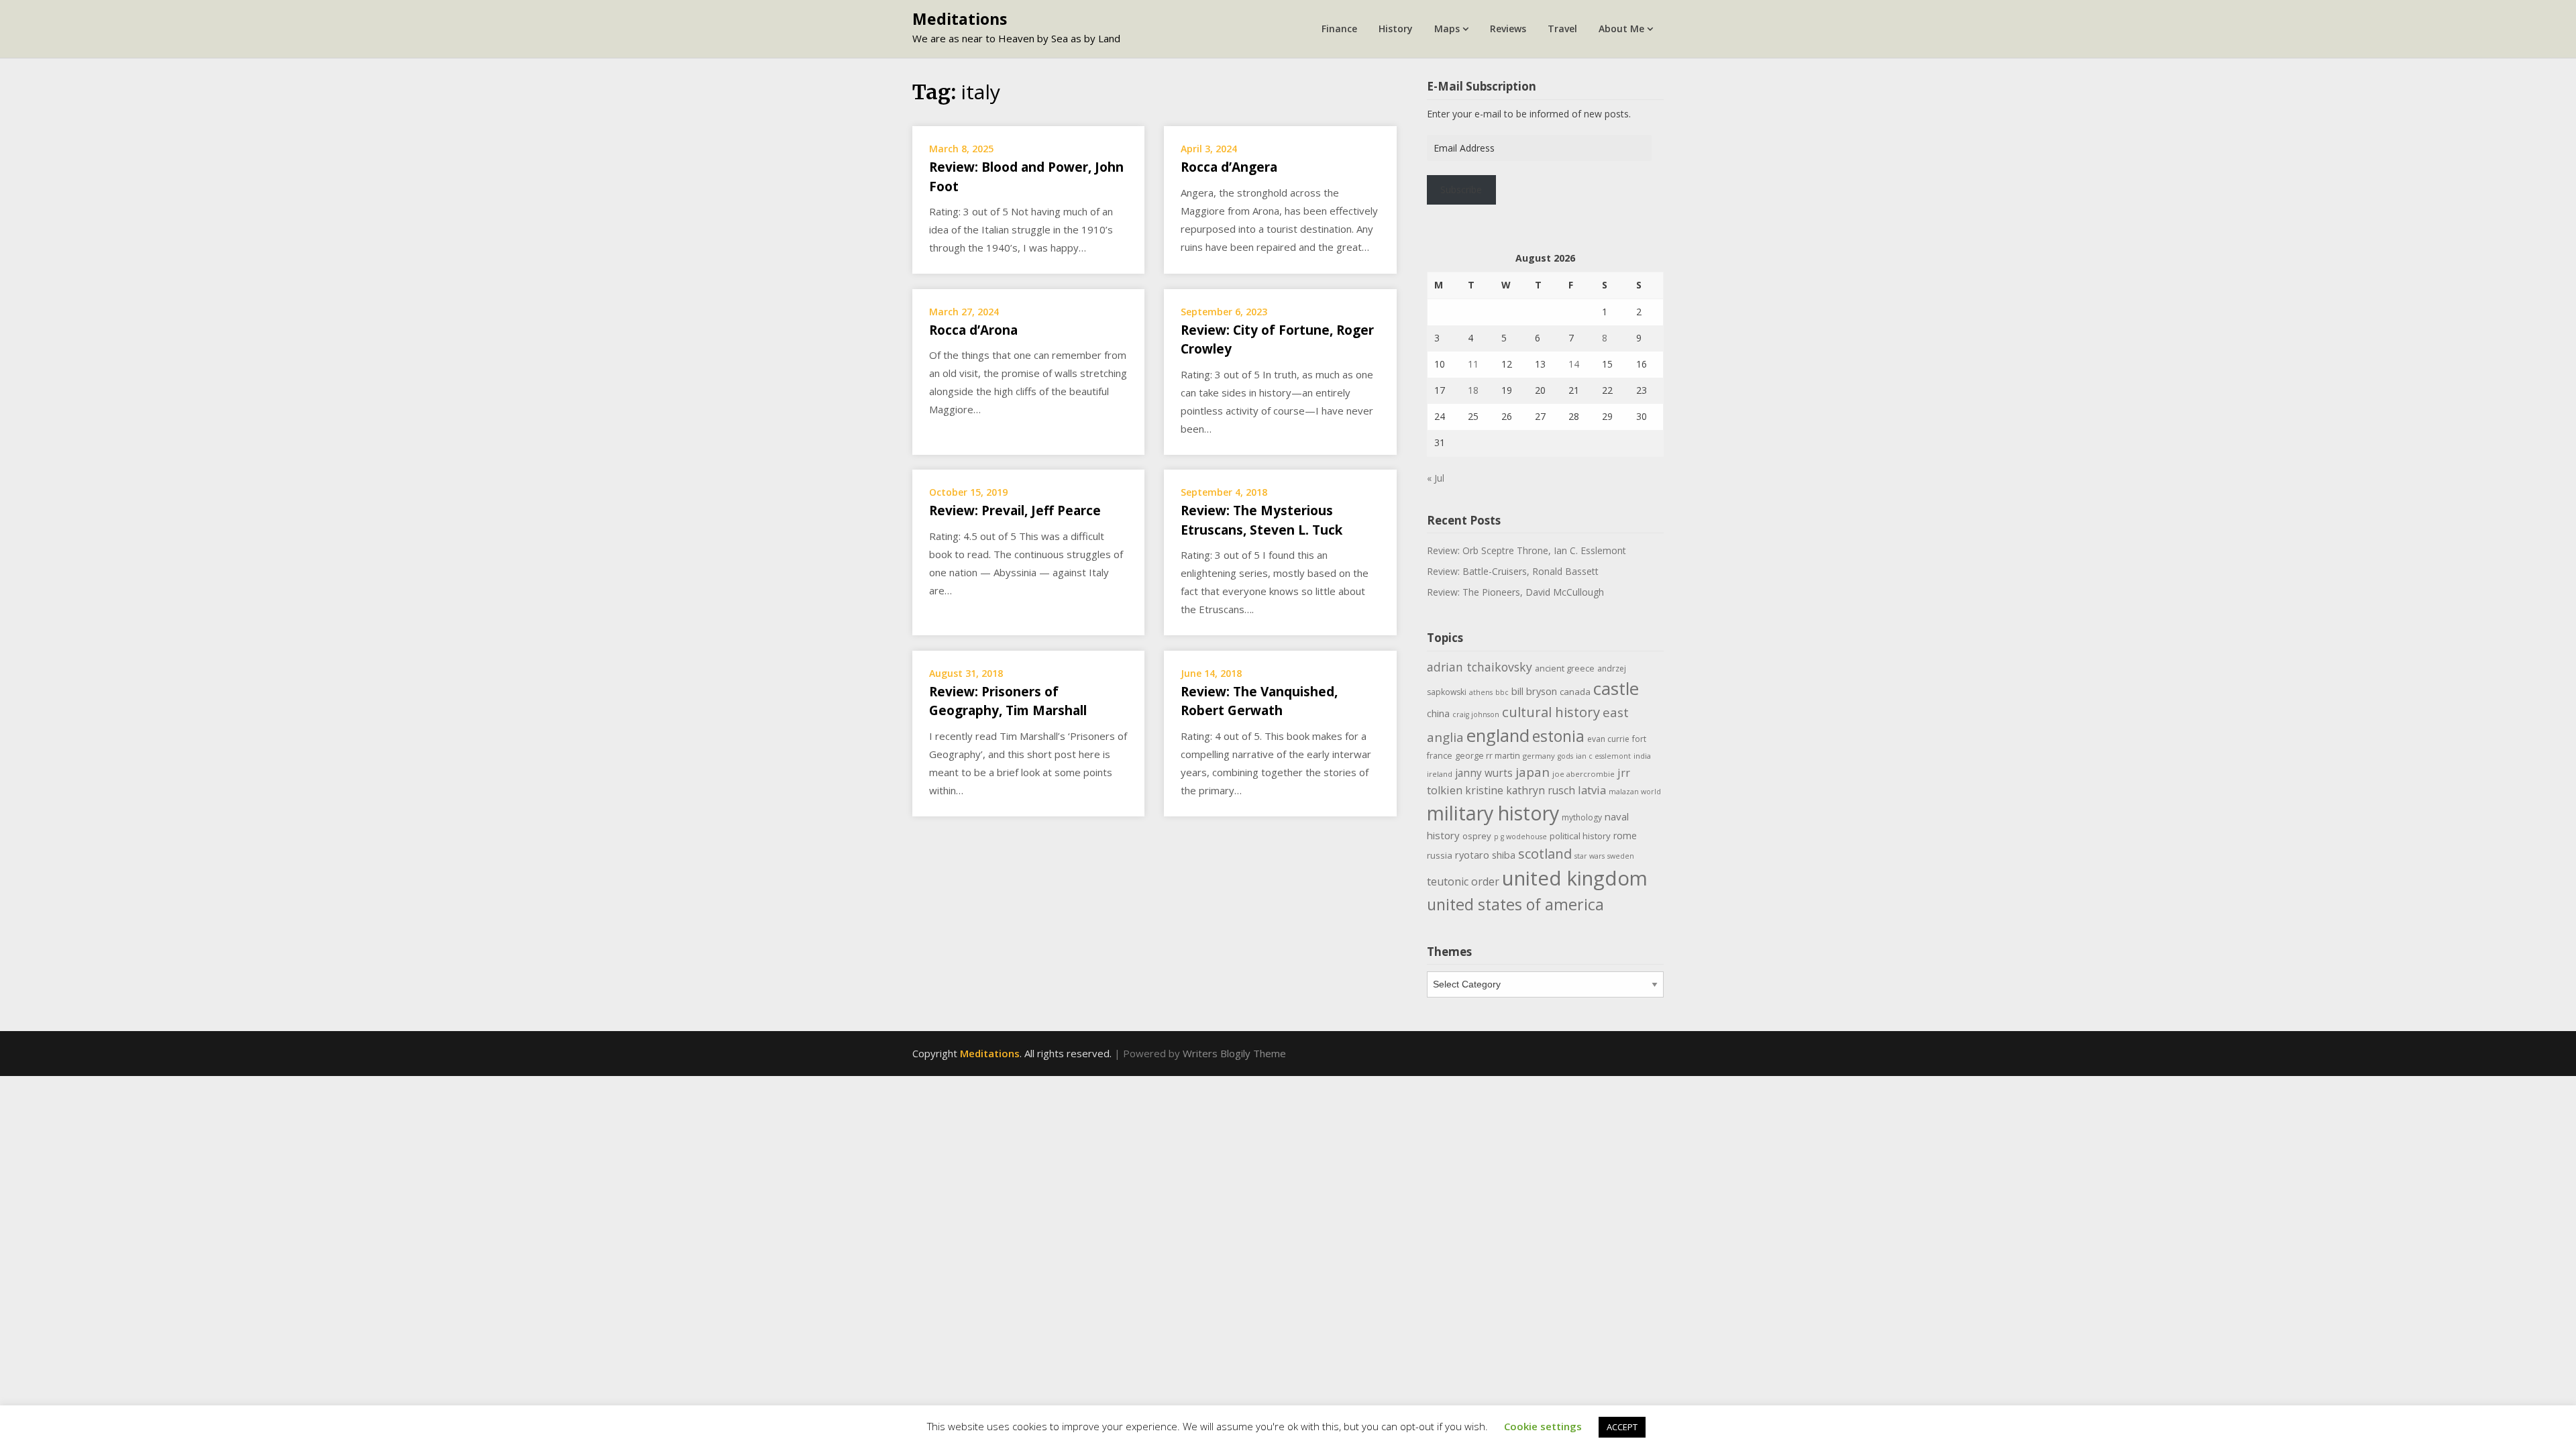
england (1498, 735)
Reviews (1508, 29)
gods (1565, 756)
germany (1539, 756)
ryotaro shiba (1485, 855)
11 (1473, 364)
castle (1616, 688)
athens (1481, 692)
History (1396, 29)
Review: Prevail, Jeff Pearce (1015, 511)
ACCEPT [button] (1622, 1427)
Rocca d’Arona (973, 330)
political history (1580, 836)
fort (1639, 739)
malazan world (1635, 792)
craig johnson (1476, 714)
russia (1440, 855)
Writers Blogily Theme (1234, 1053)
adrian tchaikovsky (1480, 667)
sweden (1621, 856)
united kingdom (1575, 878)
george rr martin (1488, 756)
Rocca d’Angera (1229, 167)
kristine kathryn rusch (1520, 790)
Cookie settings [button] (1543, 1426)
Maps (1447, 29)
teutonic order (1463, 881)
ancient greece (1565, 668)
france (1440, 756)
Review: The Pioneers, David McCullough (1515, 592)
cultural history (1551, 712)
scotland (1545, 853)
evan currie (1608, 739)
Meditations (960, 19)
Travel (1562, 29)
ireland (1440, 774)
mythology (1582, 817)
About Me (1621, 29)
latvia (1592, 790)
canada (1575, 692)
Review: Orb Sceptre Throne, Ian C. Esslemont (1526, 550)
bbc (1502, 692)
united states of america (1515, 904)
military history (1493, 813)
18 (1473, 390)
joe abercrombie (1584, 774)
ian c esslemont (1603, 756)
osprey (1477, 836)
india (1642, 756)
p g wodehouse (1520, 837)
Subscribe (1461, 190)
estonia (1558, 736)
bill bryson (1534, 691)
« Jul (1436, 478)
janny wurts (1484, 773)
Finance (1339, 29)
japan (1533, 772)
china (1438, 713)
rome (1625, 836)
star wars (1590, 856)
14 (1574, 364)
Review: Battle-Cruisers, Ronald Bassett (1513, 571)
